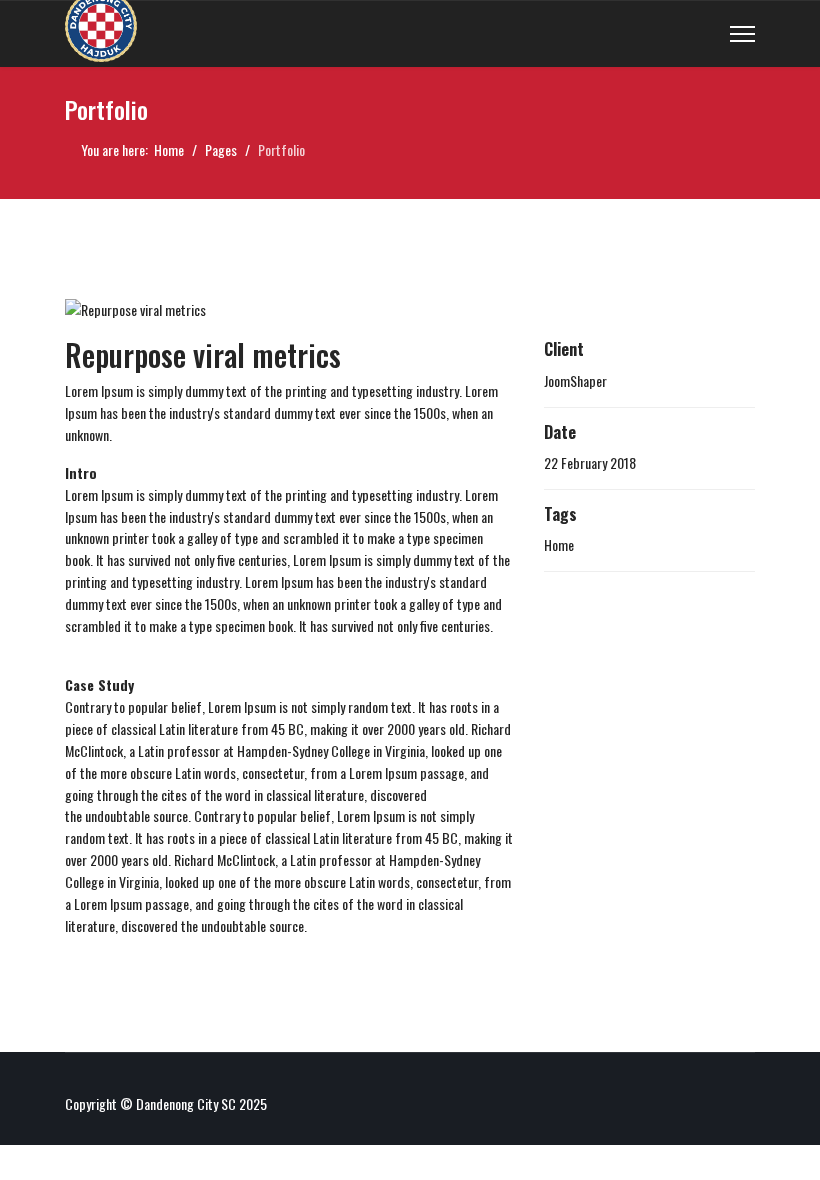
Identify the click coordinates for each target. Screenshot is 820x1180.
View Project (635, 610)
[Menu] (742, 34)
